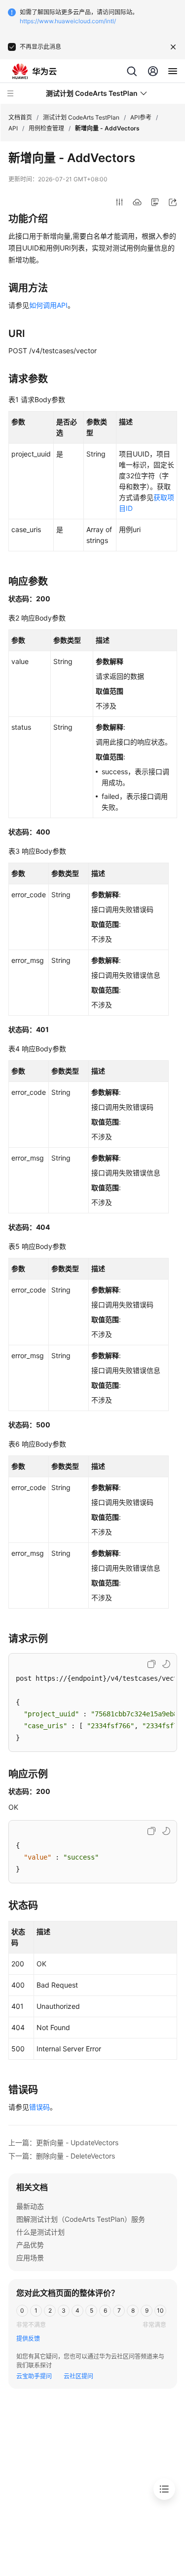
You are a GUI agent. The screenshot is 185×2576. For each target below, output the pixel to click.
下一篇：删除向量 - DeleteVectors (62, 2156)
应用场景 (30, 2258)
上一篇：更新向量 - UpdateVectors (63, 2142)
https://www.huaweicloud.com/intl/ (68, 21)
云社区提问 (78, 2376)
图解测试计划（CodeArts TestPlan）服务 (81, 2219)
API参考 (141, 117)
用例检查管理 (46, 128)
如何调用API (48, 305)
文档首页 (20, 117)
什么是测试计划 (40, 2232)
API (13, 128)
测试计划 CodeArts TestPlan (81, 117)
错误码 (39, 2107)
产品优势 (30, 2245)
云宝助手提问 (34, 2376)
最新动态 (30, 2206)
